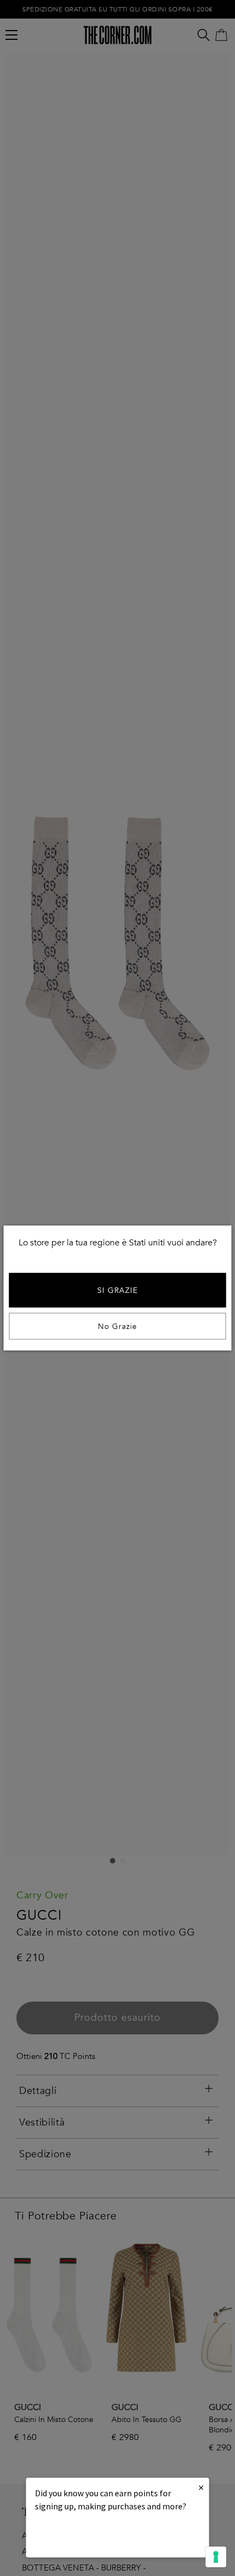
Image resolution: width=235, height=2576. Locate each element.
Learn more (72, 2536)
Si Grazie (117, 1290)
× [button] (201, 2487)
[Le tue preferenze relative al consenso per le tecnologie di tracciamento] (216, 2557)
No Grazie (117, 1326)
